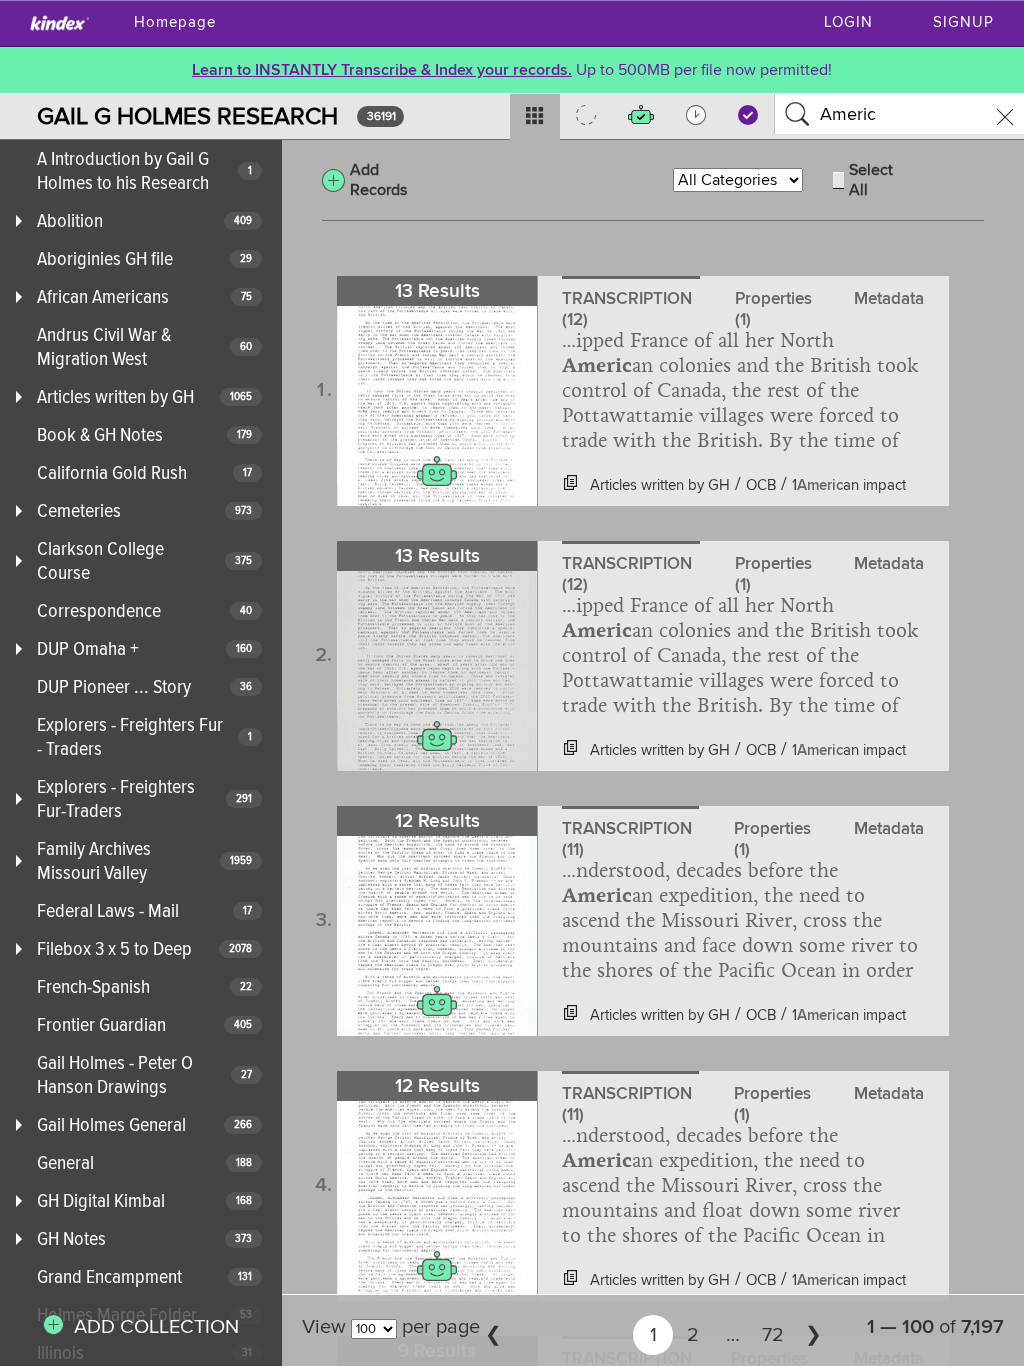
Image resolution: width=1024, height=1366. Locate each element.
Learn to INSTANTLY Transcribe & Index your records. (382, 70)
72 (773, 1335)
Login (848, 22)
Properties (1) (773, 302)
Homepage (175, 22)
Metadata (889, 298)
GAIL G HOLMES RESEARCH (187, 116)
